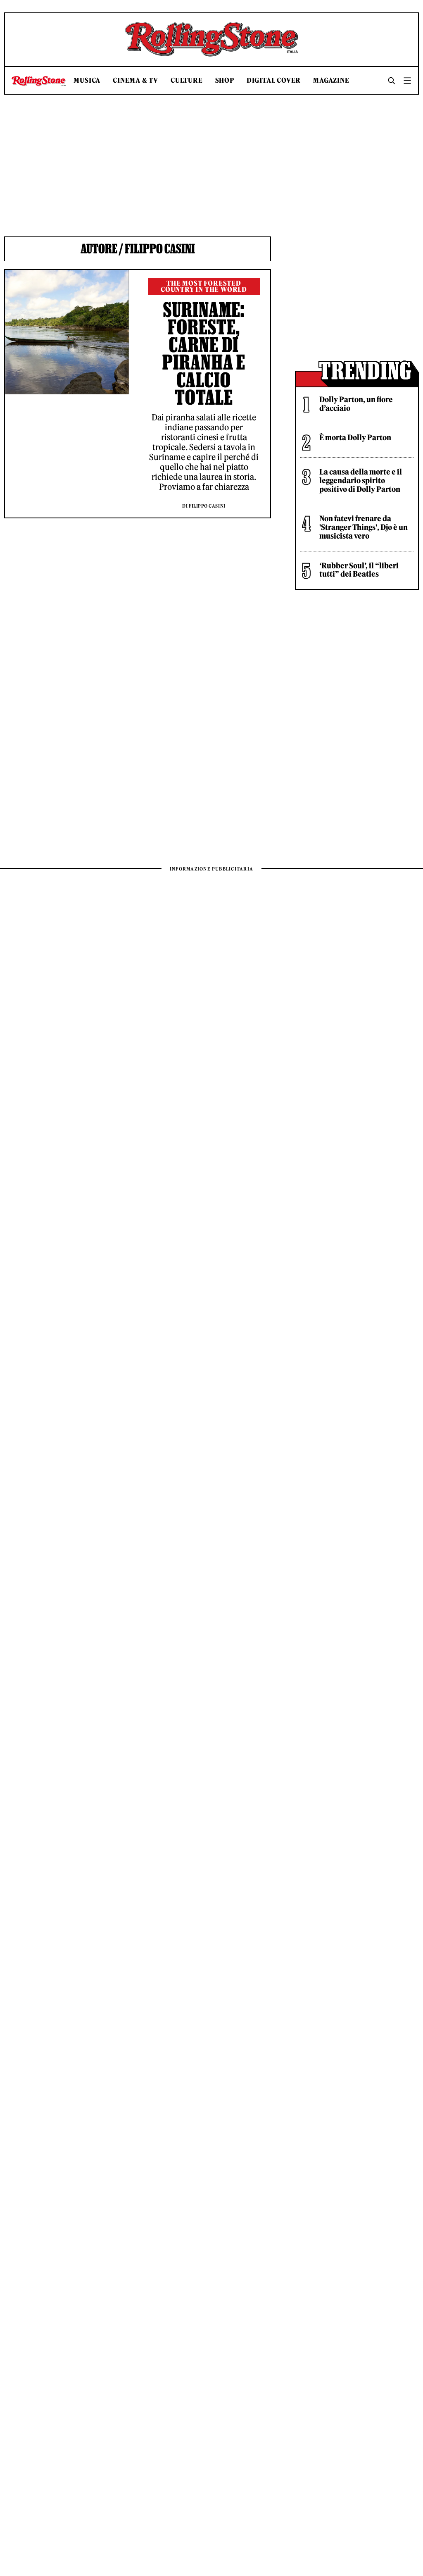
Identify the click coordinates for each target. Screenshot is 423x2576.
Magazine (331, 80)
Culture (187, 80)
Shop (225, 80)
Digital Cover (274, 80)
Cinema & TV (135, 80)
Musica (87, 80)
